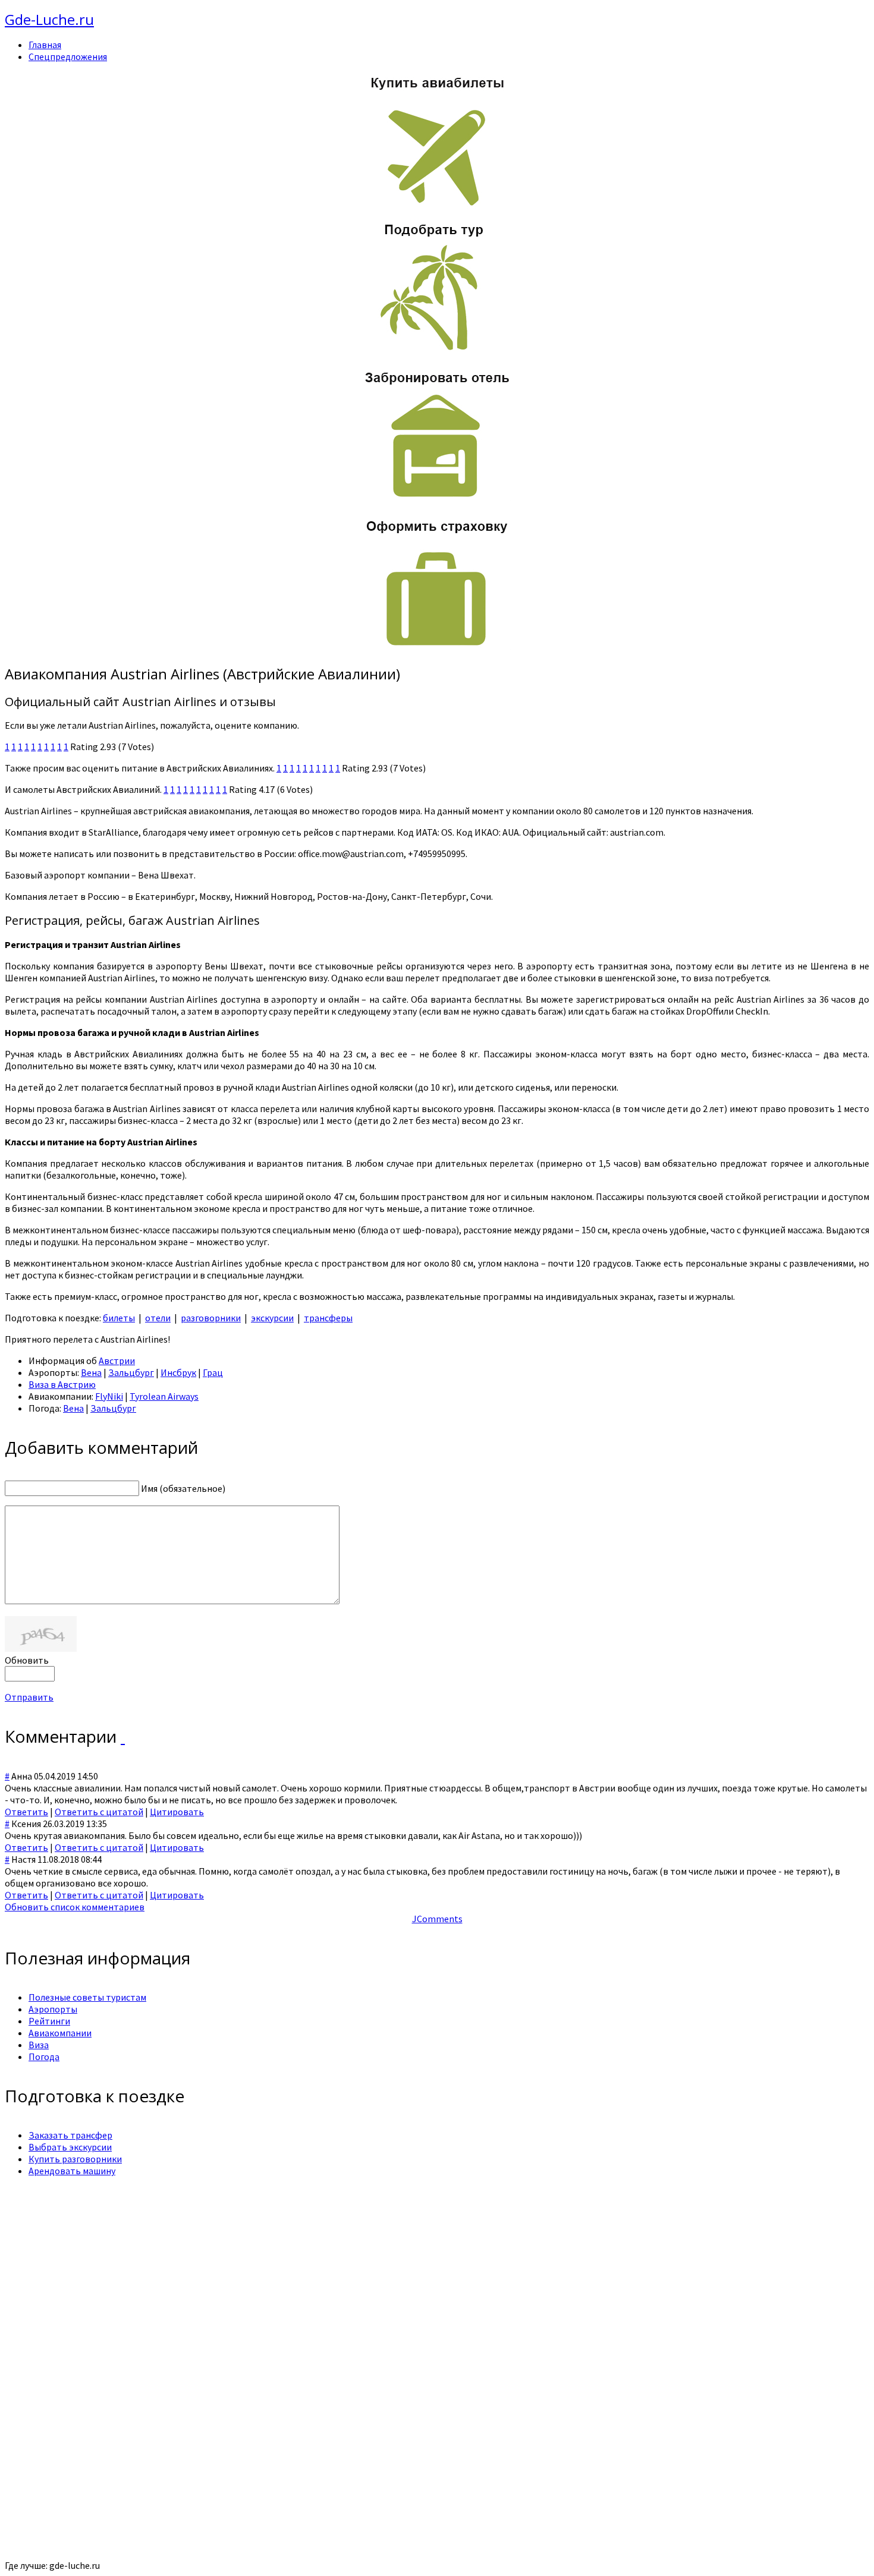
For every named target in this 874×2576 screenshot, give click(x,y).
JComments (437, 1919)
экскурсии (272, 1318)
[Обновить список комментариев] (123, 1736)
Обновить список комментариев (75, 1907)
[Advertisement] (361, 2269)
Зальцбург (131, 1372)
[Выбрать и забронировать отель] (437, 500)
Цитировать (177, 1812)
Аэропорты (53, 2009)
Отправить (29, 1697)
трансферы (328, 1318)
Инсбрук (178, 1372)
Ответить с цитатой (99, 1812)
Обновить (27, 1660)
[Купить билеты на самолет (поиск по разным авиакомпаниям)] (437, 140)
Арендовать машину (72, 2171)
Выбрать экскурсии (70, 2147)
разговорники (211, 1318)
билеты (119, 1318)
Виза (39, 2045)
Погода (44, 2057)
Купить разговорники (75, 2159)
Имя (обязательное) (183, 1488)
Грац (213, 1372)
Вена (91, 1372)
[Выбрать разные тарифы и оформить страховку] (437, 648)
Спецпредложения (68, 56)
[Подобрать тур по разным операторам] (437, 351)
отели (158, 1318)
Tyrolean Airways (164, 1396)
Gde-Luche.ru (49, 19)
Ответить (26, 1812)
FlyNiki (109, 1396)
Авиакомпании (60, 2033)
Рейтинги (49, 2021)
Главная (45, 45)
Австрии (117, 1361)
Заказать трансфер (70, 2135)
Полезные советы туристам (87, 1997)
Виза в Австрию (62, 1384)
